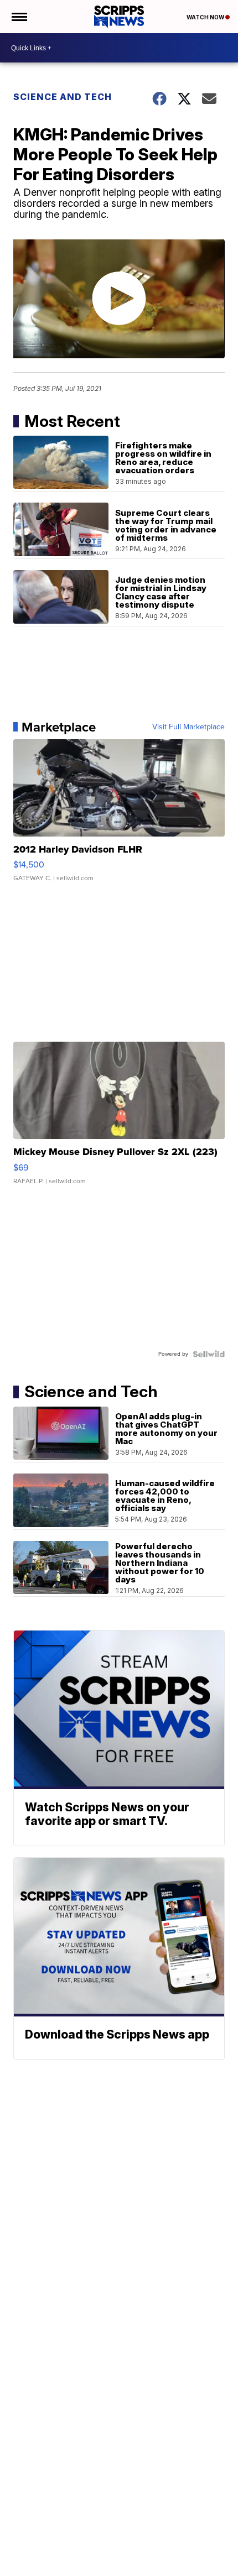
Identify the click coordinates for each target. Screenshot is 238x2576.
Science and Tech (63, 97)
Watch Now (206, 17)
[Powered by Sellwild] (209, 1354)
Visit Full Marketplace (188, 727)
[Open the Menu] (19, 17)
